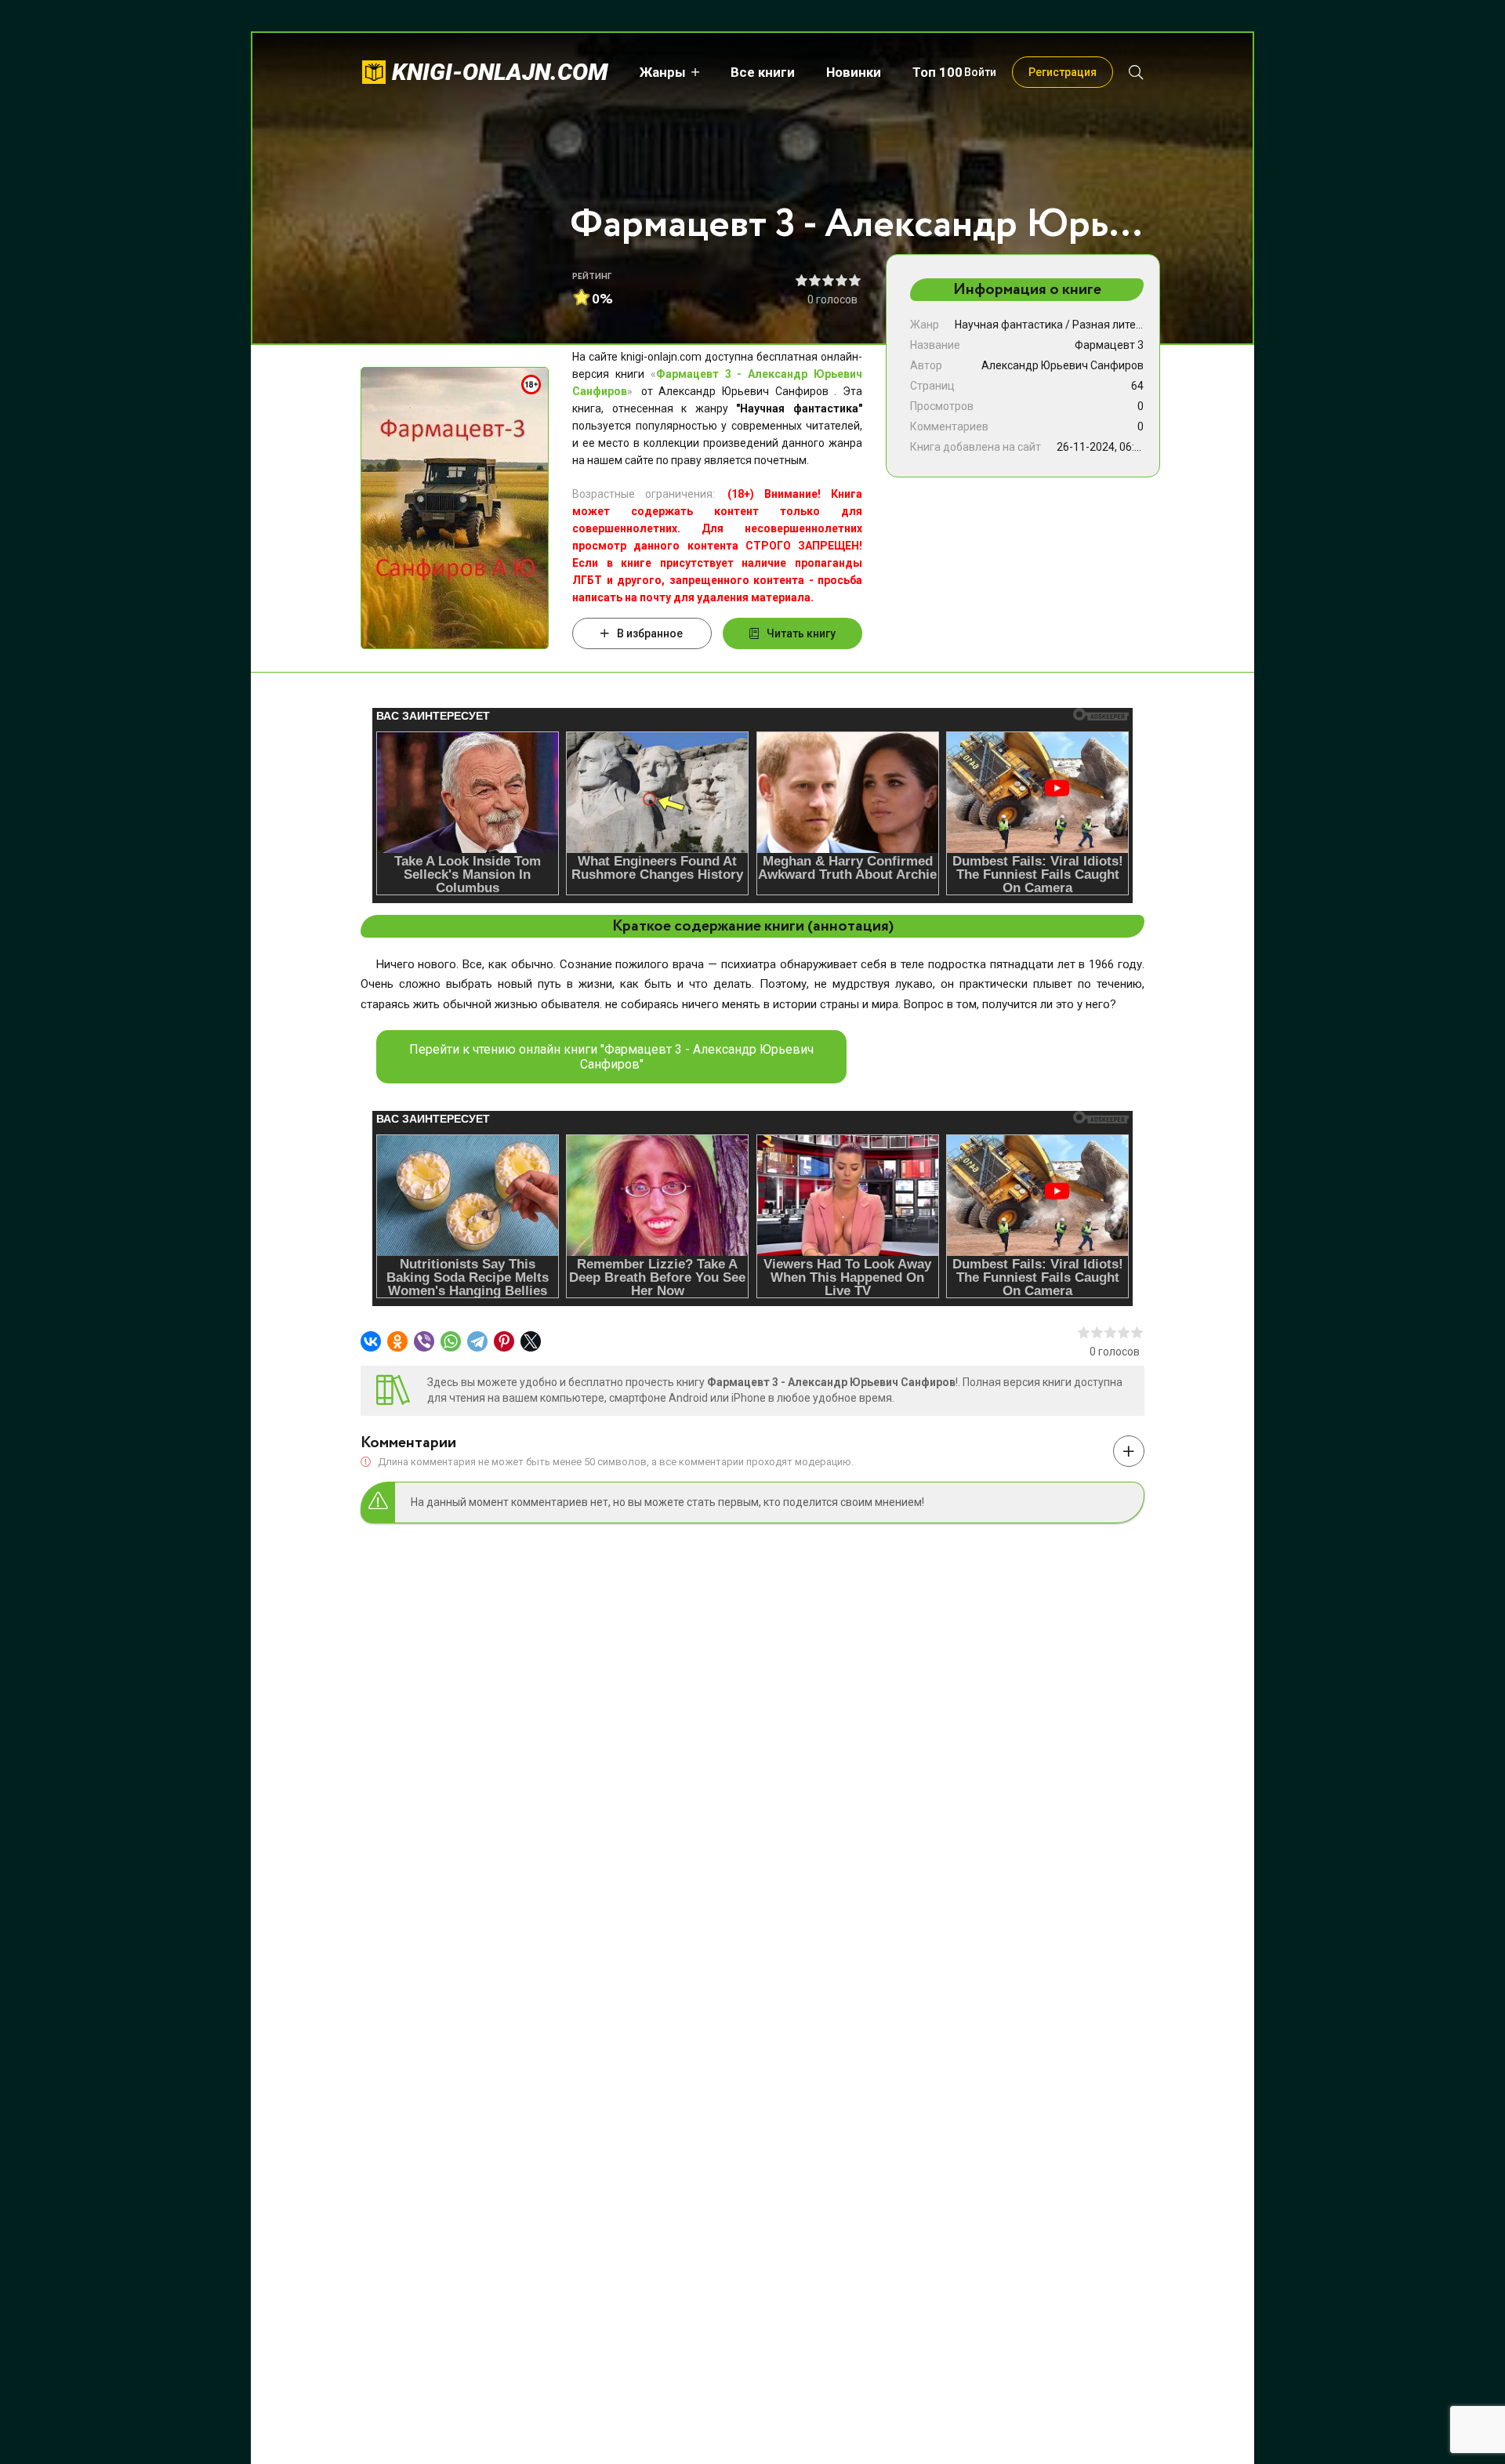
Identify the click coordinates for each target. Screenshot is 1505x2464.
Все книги (763, 72)
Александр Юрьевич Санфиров (1063, 365)
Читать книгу (801, 633)
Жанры (663, 72)
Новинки (854, 72)
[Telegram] (477, 1341)
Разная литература (1122, 325)
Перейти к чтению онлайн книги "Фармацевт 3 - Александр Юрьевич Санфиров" (611, 1057)
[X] (531, 1341)
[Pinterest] (504, 1341)
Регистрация (1063, 72)
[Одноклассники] (397, 1341)
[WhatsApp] (451, 1341)
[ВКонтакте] (371, 1341)
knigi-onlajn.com (500, 72)
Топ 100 (937, 72)
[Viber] (424, 1341)
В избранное (650, 633)
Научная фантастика (1009, 325)
